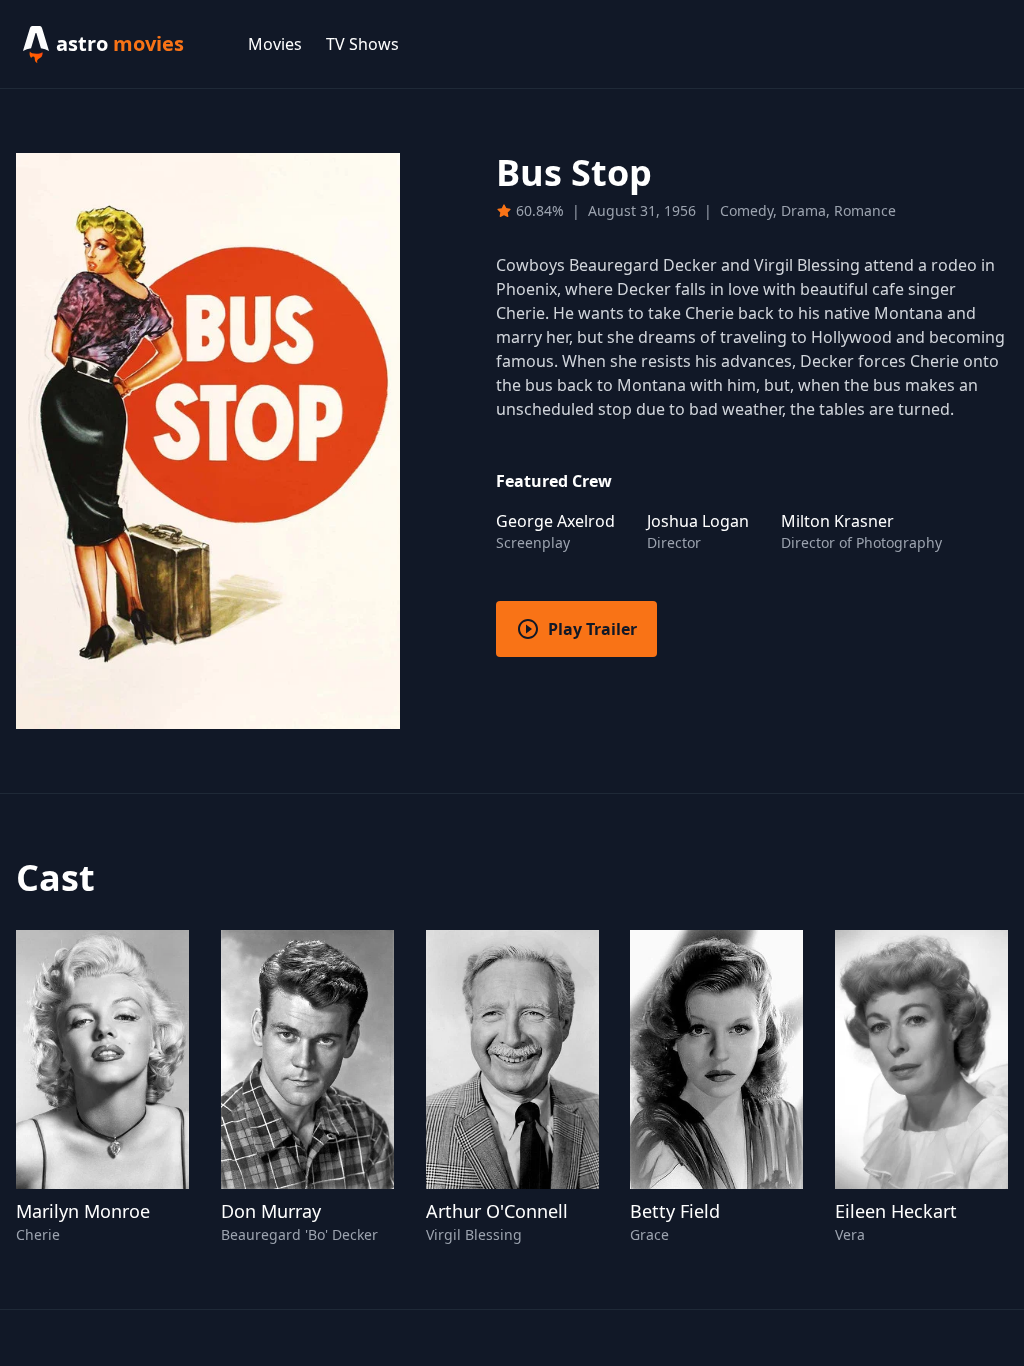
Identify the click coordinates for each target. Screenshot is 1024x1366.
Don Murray (271, 1211)
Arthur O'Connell (497, 1211)
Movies (275, 44)
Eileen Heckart (896, 1211)
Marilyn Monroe (83, 1211)
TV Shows (362, 44)
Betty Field (675, 1211)
